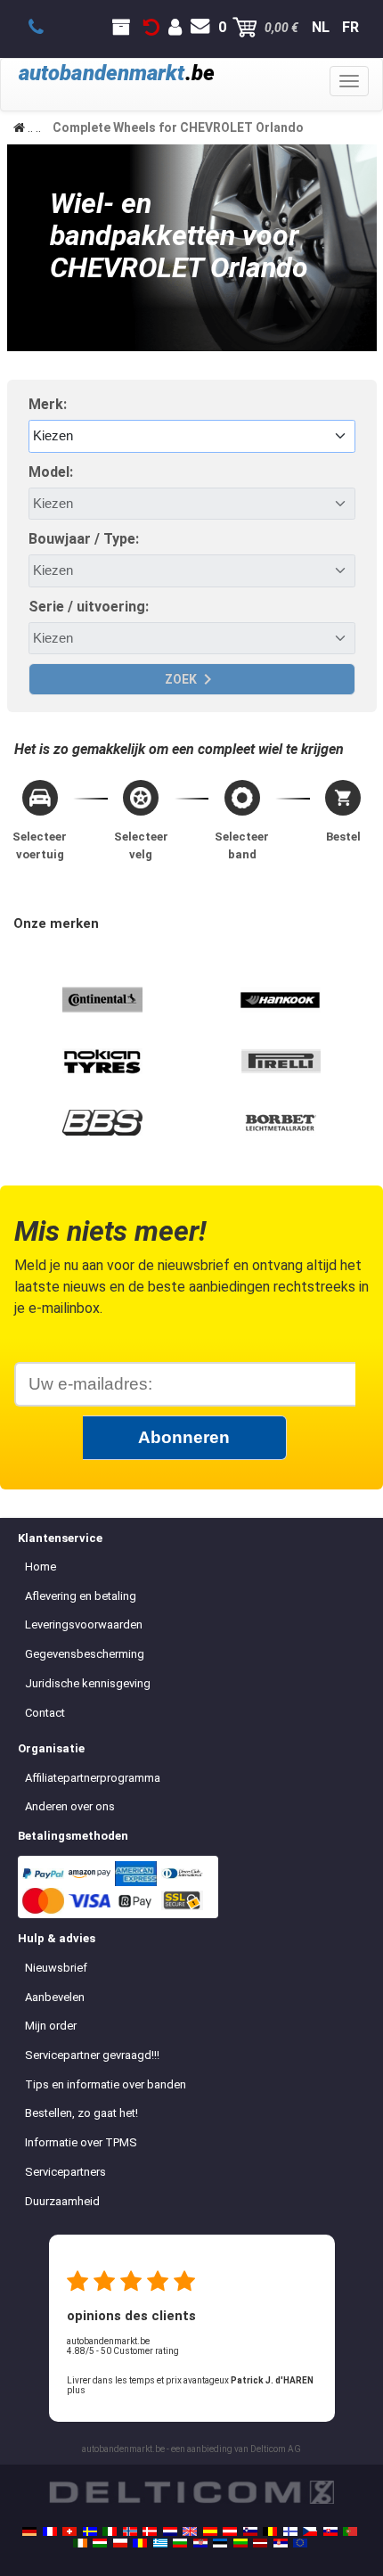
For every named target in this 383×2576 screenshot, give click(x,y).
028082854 (46, 28)
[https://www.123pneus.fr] (50, 2531)
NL (321, 27)
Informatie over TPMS (81, 2142)
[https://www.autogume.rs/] (281, 2543)
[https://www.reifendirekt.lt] (240, 2543)
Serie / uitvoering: (89, 607)
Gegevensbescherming (85, 1654)
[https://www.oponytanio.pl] (120, 2543)
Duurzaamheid (62, 2201)
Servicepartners (65, 2172)
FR (350, 27)
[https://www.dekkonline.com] (130, 2531)
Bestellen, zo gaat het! (81, 2113)
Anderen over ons (70, 1806)
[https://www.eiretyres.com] (80, 2543)
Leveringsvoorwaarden (84, 1624)
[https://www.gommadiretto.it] (110, 2531)
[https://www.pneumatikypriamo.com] (330, 2531)
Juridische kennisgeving (88, 1683)
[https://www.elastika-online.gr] (160, 2543)
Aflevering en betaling (81, 1596)
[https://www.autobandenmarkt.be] (270, 2531)
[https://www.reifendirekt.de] (29, 2531)
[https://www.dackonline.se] (90, 2531)
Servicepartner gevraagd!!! (92, 2055)
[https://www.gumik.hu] (100, 2543)
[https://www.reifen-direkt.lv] (260, 2543)
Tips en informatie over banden (106, 2084)
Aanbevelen (55, 1997)
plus (76, 2390)
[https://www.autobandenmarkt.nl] (170, 2531)
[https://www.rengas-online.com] (290, 2531)
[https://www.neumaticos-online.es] (210, 2531)
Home (41, 1567)
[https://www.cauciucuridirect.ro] (140, 2543)
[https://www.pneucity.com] (350, 2531)
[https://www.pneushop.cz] (310, 2531)
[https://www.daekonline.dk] (150, 2531)
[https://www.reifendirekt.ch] (69, 2531)
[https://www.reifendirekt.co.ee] (220, 2543)
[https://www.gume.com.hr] (200, 2543)
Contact (45, 1713)
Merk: (48, 404)
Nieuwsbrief (56, 1968)
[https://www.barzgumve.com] (180, 2543)
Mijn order (51, 2026)
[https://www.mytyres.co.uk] (190, 2531)
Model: (51, 472)
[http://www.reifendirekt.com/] (300, 2543)
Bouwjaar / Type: (84, 539)
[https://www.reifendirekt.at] (230, 2531)
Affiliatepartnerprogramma (93, 1778)
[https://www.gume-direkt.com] (250, 2531)
